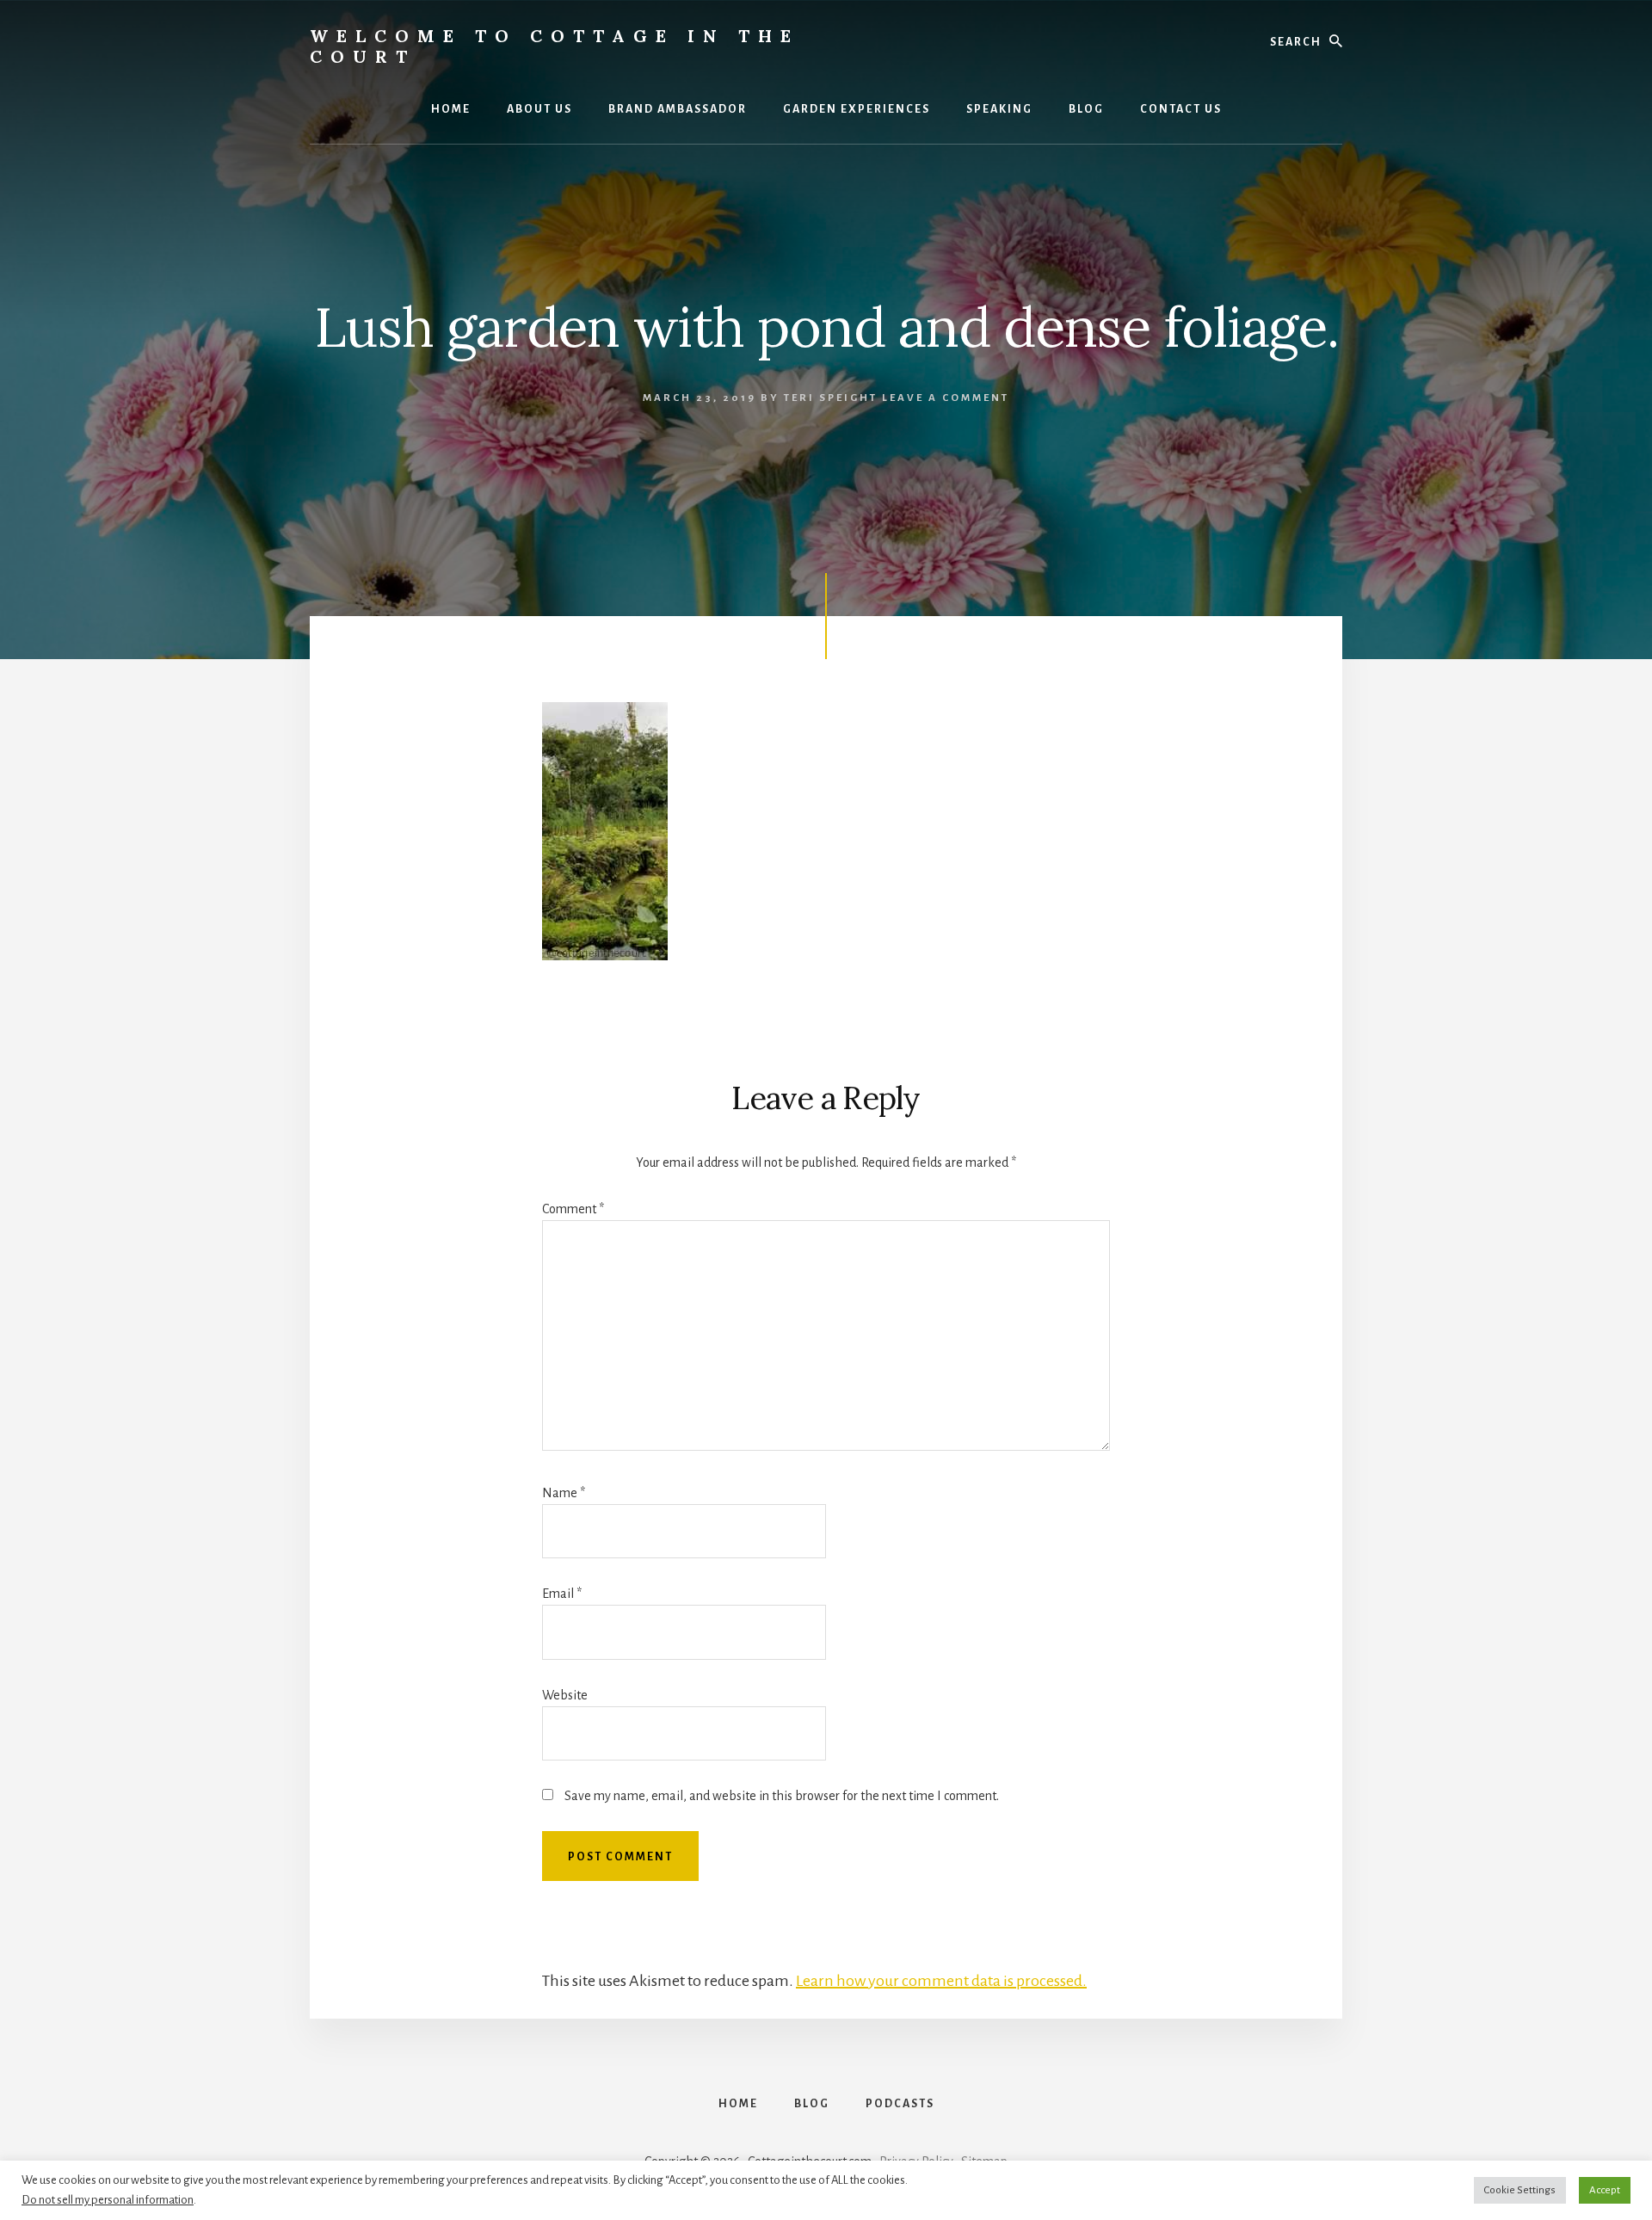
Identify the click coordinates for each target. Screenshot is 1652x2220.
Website (565, 1695)
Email (562, 1594)
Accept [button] (1605, 2190)
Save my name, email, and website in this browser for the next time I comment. (782, 1796)
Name (564, 1493)
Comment (573, 1209)
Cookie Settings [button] (1520, 2190)
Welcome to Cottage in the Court (555, 46)
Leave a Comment (946, 398)
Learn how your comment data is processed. (941, 1981)
